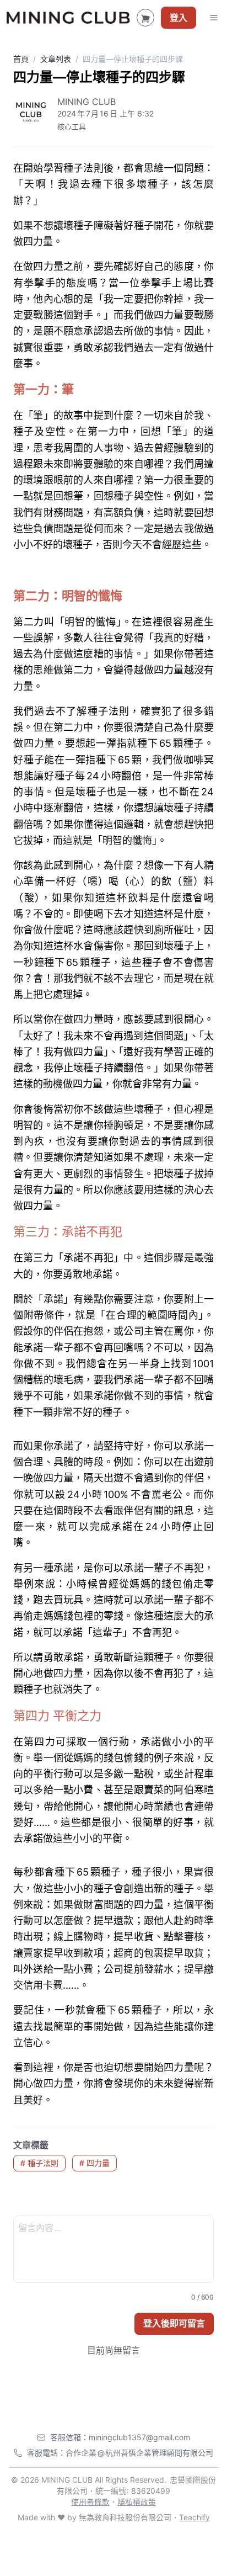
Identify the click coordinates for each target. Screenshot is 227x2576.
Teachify (194, 2517)
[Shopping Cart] (145, 18)
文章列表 (56, 59)
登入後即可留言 (174, 2323)
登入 (179, 18)
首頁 (21, 59)
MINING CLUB (87, 102)
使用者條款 (90, 2502)
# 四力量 (94, 2163)
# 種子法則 (39, 2163)
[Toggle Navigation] (214, 18)
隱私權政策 (137, 2502)
